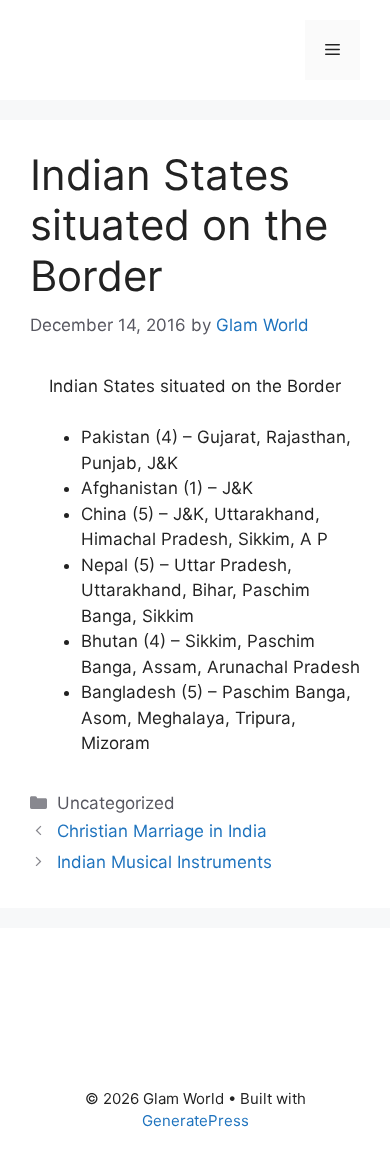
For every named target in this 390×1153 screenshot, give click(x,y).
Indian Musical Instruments (164, 862)
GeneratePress (195, 1120)
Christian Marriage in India (162, 831)
